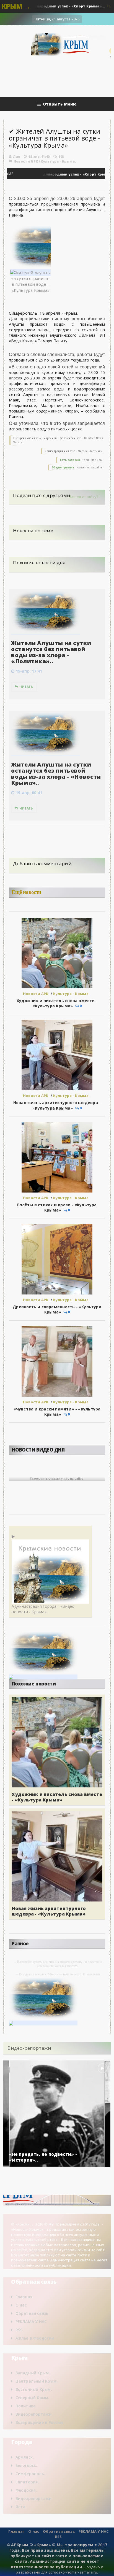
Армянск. (25, 2457)
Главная (24, 2297)
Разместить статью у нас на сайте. (57, 1478)
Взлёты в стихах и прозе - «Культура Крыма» (57, 1207)
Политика (26, 2406)
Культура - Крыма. (58, 161)
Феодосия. (26, 2490)
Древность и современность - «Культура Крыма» (57, 1309)
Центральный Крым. (37, 2381)
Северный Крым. (33, 2398)
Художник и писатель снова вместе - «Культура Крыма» (57, 1003)
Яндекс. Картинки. (91, 451)
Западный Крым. (33, 2373)
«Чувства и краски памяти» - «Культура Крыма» (57, 1412)
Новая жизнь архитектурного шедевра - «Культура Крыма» (57, 1105)
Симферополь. (30, 2474)
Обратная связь (32, 2313)
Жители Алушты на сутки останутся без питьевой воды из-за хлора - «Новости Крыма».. (56, 774)
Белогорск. (26, 2465)
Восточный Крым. (34, 2389)
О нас (21, 2305)
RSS (19, 2330)
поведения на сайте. (89, 467)
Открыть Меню (60, 104)
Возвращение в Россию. (40, 2422)
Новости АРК (26, 161)
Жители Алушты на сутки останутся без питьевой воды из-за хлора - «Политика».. (51, 652)
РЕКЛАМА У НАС (31, 2322)
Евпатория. (27, 2482)
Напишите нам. (92, 460)
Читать (26, 687)
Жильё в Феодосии (35, 2338)
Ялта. (21, 2507)
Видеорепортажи (34, 2414)
